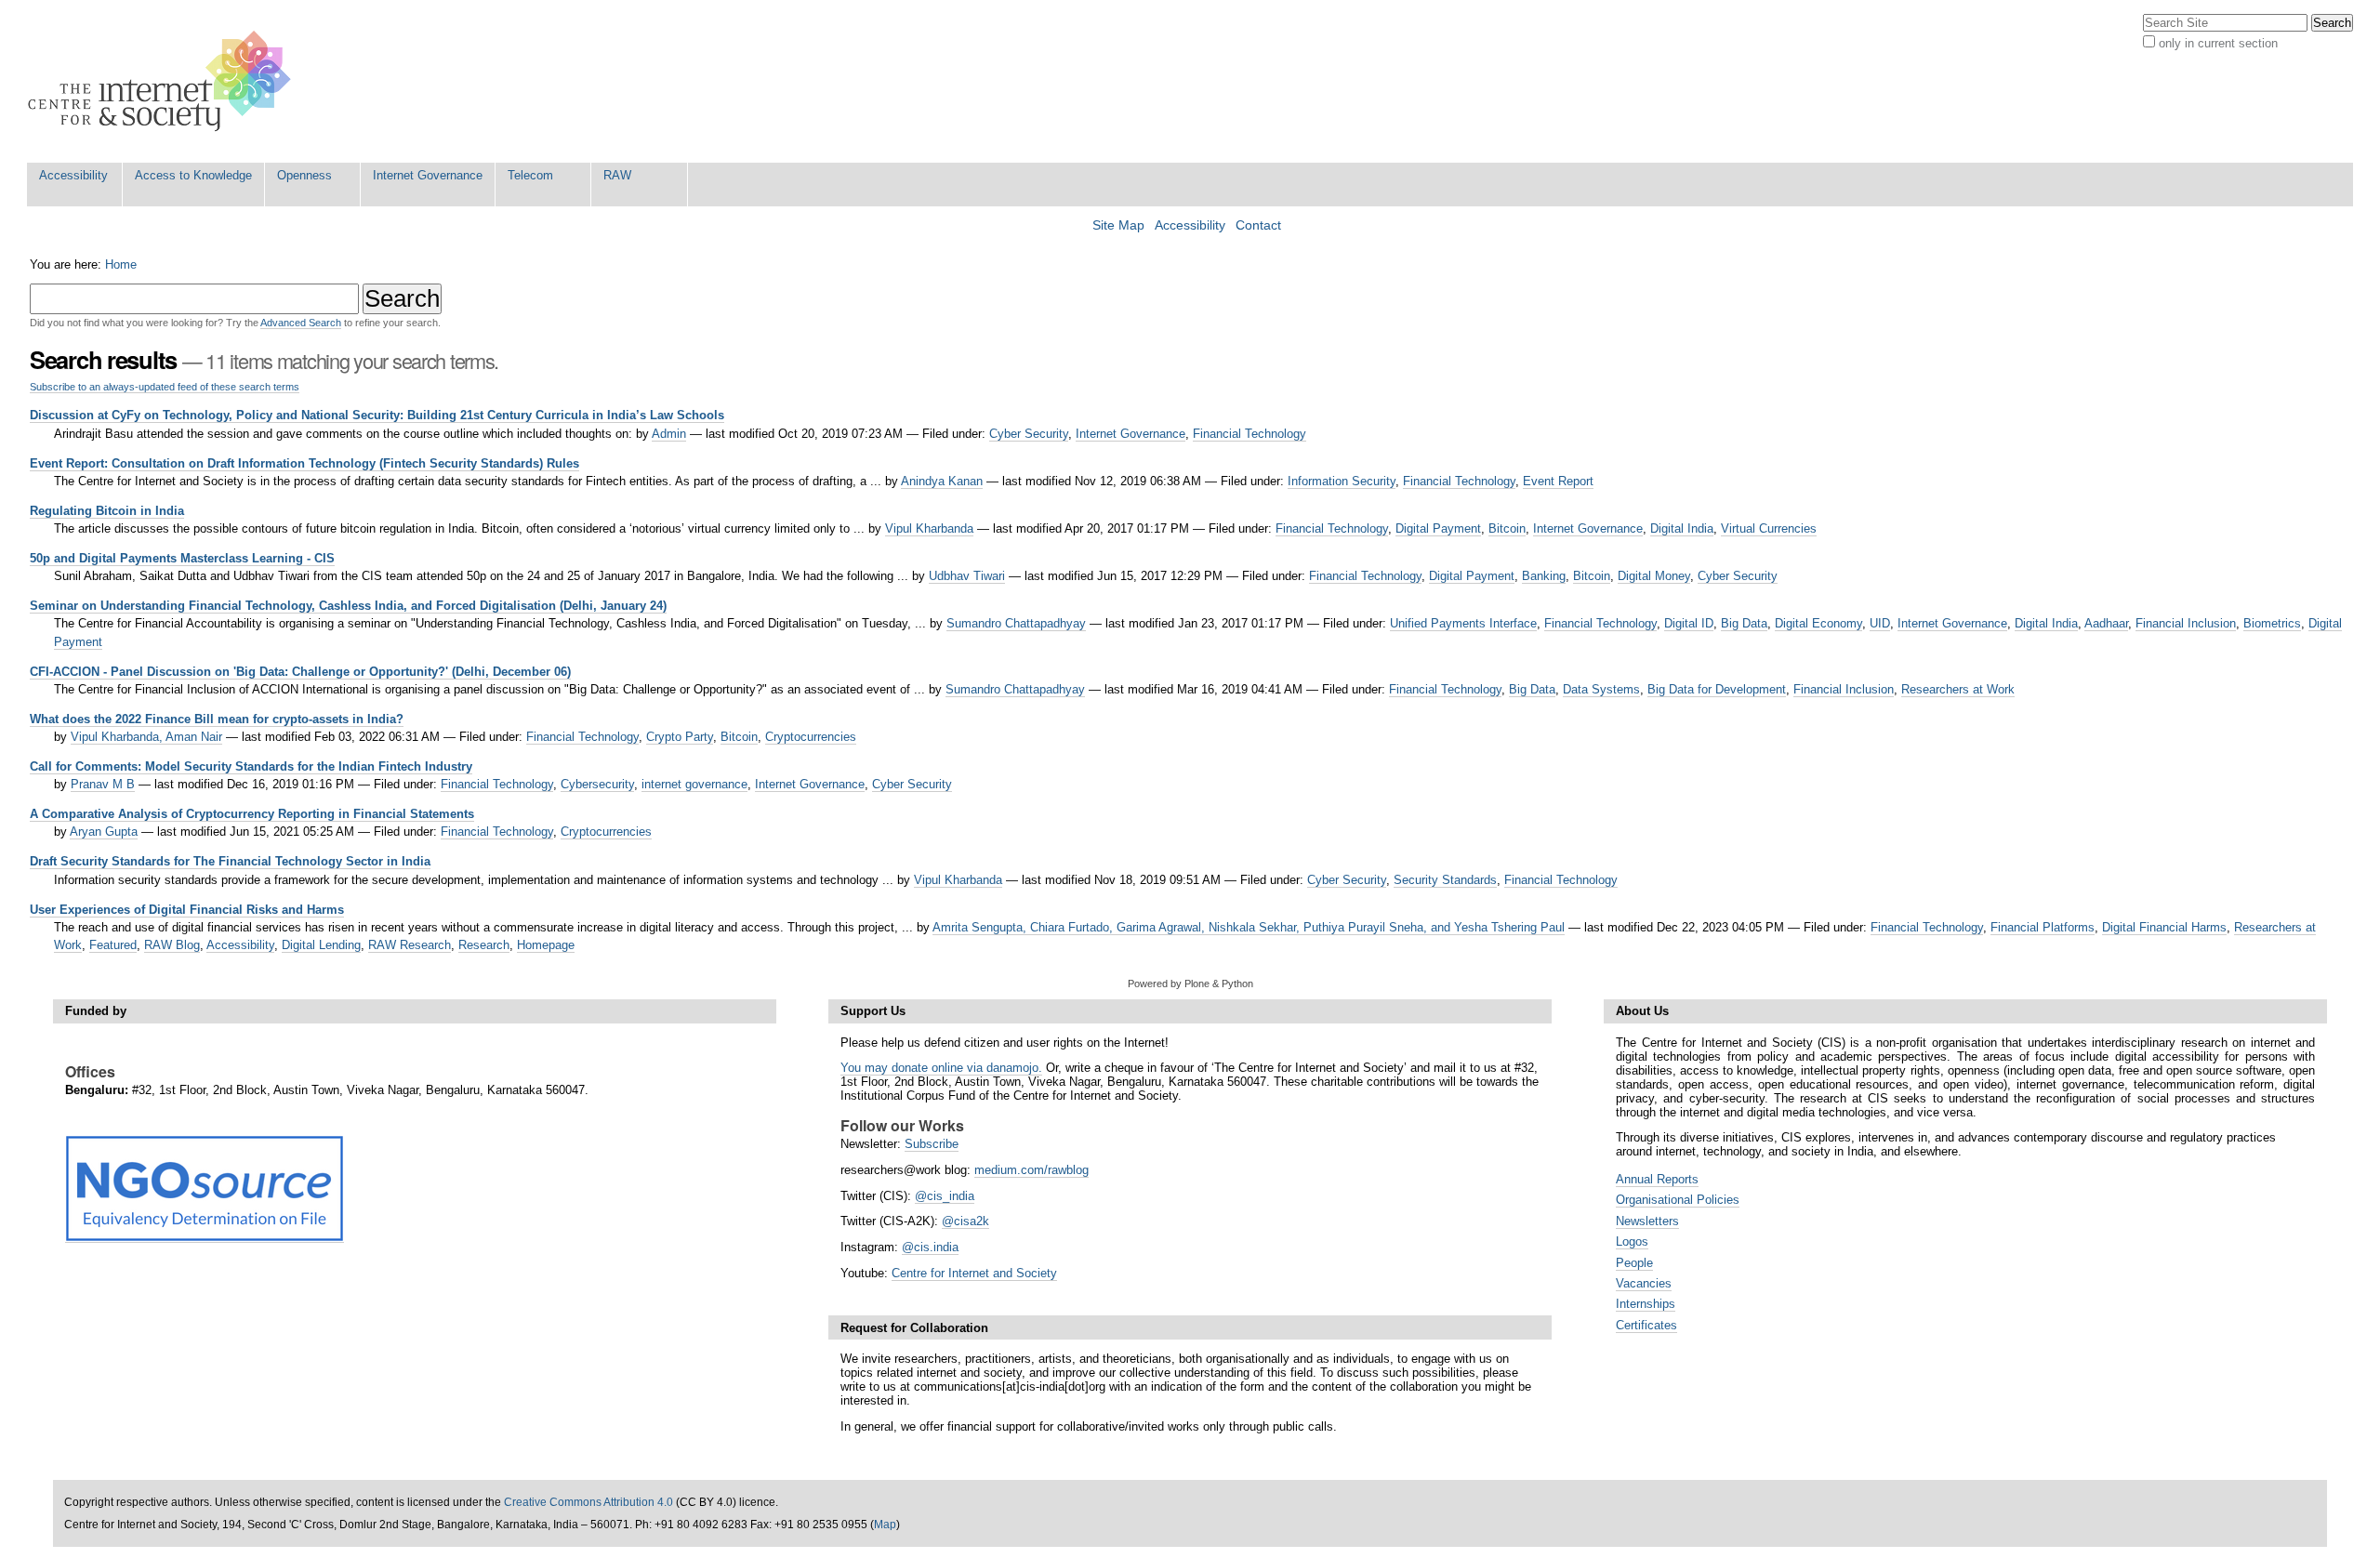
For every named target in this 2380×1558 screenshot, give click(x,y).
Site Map (1118, 225)
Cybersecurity (597, 784)
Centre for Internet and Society (974, 1273)
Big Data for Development (1717, 689)
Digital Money (1654, 576)
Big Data (1744, 623)
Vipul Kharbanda (929, 528)
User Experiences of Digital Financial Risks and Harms (187, 910)
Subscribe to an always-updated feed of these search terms (165, 387)
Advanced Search (301, 323)
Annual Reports (1657, 1179)
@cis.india (930, 1247)
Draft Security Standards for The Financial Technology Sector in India (230, 861)
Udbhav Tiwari (967, 576)
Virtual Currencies (1769, 528)
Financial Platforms (2043, 927)
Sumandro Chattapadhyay (1016, 623)
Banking (1544, 576)
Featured (113, 945)
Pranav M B (103, 784)
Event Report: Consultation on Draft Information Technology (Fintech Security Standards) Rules (304, 463)
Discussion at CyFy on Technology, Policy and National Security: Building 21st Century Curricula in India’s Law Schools (377, 415)
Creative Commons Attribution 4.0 (588, 1502)
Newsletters (1647, 1221)
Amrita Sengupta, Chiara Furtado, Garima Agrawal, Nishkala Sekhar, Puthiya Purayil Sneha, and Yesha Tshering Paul (1249, 927)
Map (885, 1525)
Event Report (1558, 481)
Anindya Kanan (942, 481)
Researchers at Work (1958, 689)
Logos (1632, 1241)
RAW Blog (172, 945)
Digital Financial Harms (2164, 927)
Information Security (1342, 481)
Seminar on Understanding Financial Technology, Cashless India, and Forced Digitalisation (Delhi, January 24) (348, 606)
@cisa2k (965, 1221)
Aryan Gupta (104, 832)
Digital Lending (321, 945)
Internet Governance (428, 175)
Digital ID (1689, 623)
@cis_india (945, 1196)
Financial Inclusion (2186, 623)
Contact (1258, 225)
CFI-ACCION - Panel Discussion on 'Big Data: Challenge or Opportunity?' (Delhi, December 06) (300, 672)
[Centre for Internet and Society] (164, 81)
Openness (304, 175)
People (1634, 1263)
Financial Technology (1249, 434)
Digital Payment (1438, 528)
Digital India (1682, 528)
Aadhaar (2106, 623)
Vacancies (1644, 1283)
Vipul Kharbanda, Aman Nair (146, 737)
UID (1880, 623)
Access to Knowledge (193, 175)
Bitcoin (1507, 528)
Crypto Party (680, 737)
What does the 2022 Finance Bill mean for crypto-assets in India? (217, 719)
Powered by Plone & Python (1190, 984)
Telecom (530, 175)
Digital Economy (1818, 623)
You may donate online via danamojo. (941, 1068)
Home (121, 264)
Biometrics (2272, 623)
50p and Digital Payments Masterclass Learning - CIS (182, 558)
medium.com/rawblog (1031, 1170)
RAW (617, 175)
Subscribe (932, 1144)
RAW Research (410, 945)
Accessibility (73, 175)
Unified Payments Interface (1463, 623)
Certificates (1646, 1325)
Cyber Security (1029, 434)
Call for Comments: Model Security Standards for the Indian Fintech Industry (251, 766)
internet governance (694, 784)
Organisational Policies (1678, 1200)
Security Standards (1445, 880)
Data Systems (1601, 689)
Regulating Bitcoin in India (107, 511)
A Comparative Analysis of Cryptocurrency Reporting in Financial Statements (252, 814)
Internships (1646, 1304)
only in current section (2218, 43)
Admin (669, 434)
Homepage (546, 945)
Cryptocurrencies (811, 737)
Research (484, 945)
